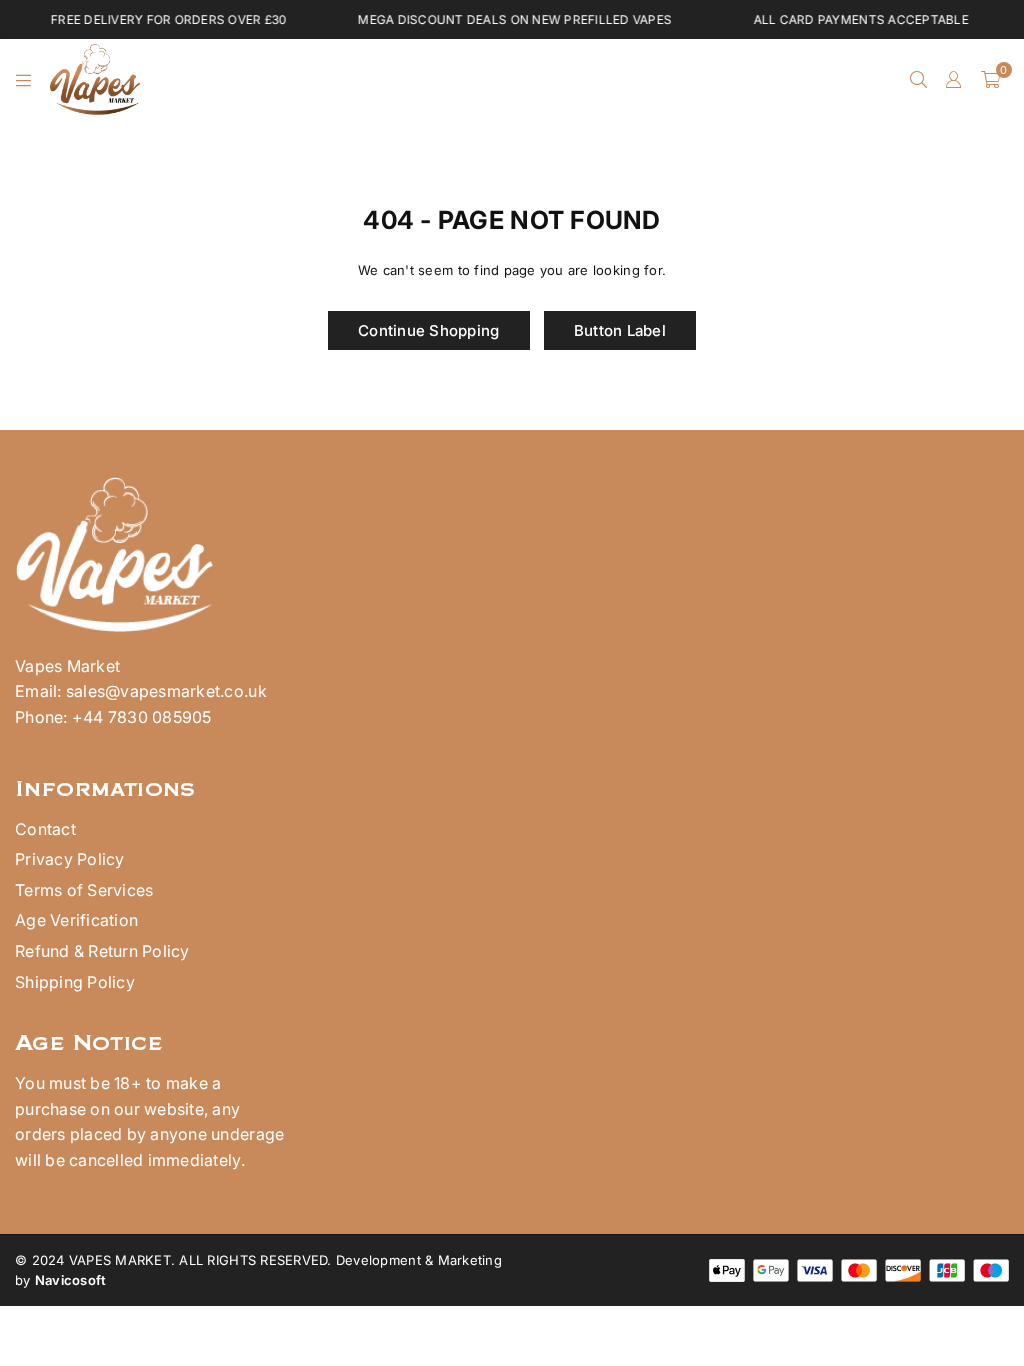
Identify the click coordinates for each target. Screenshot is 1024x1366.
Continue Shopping (428, 330)
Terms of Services (84, 890)
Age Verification (76, 920)
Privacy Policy (70, 859)
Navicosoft (71, 1280)
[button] (990, 80)
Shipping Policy (75, 982)
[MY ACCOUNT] (953, 80)
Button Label (620, 330)
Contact (45, 829)
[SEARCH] (918, 80)
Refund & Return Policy (102, 951)
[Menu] (23, 80)
